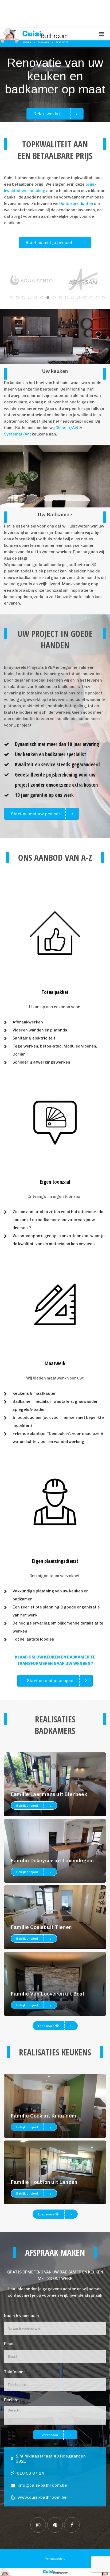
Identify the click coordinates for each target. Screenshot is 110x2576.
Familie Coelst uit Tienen (41, 1927)
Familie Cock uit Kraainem (43, 2116)
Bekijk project (27, 1806)
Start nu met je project (49, 242)
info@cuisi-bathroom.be (42, 2485)
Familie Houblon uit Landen (44, 2182)
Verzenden (50, 2435)
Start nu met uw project (36, 814)
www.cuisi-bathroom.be (42, 2497)
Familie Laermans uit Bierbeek (49, 1794)
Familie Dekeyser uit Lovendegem (52, 1861)
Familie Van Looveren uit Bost (48, 1994)
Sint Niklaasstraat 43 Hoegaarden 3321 (51, 2459)
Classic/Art (67, 428)
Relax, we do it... (49, 114)
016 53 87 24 (30, 2473)
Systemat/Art (17, 434)
